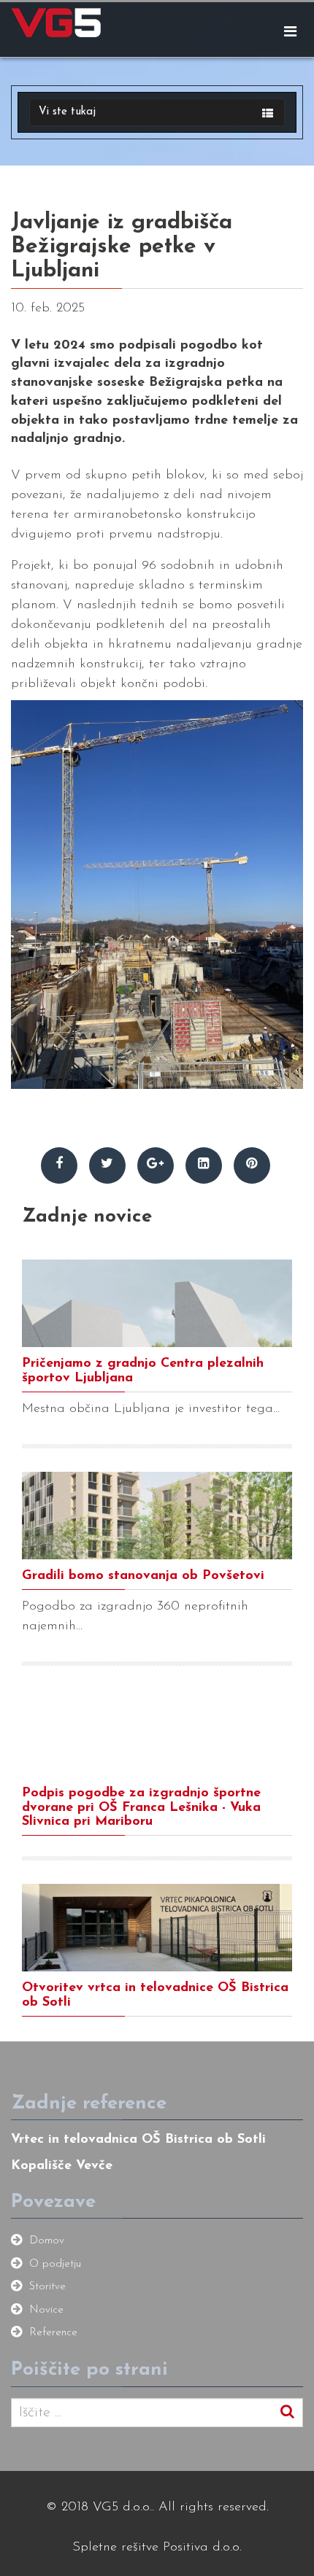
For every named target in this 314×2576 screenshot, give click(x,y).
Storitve (47, 2287)
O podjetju (55, 2264)
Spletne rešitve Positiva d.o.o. (157, 2548)
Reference (53, 2333)
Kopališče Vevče (62, 2166)
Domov (47, 2241)
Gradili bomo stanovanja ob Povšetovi (143, 1576)
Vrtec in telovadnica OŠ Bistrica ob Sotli (138, 2140)
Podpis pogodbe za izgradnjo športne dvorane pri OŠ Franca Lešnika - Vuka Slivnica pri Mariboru (141, 1808)
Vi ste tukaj (67, 112)
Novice (46, 2310)
